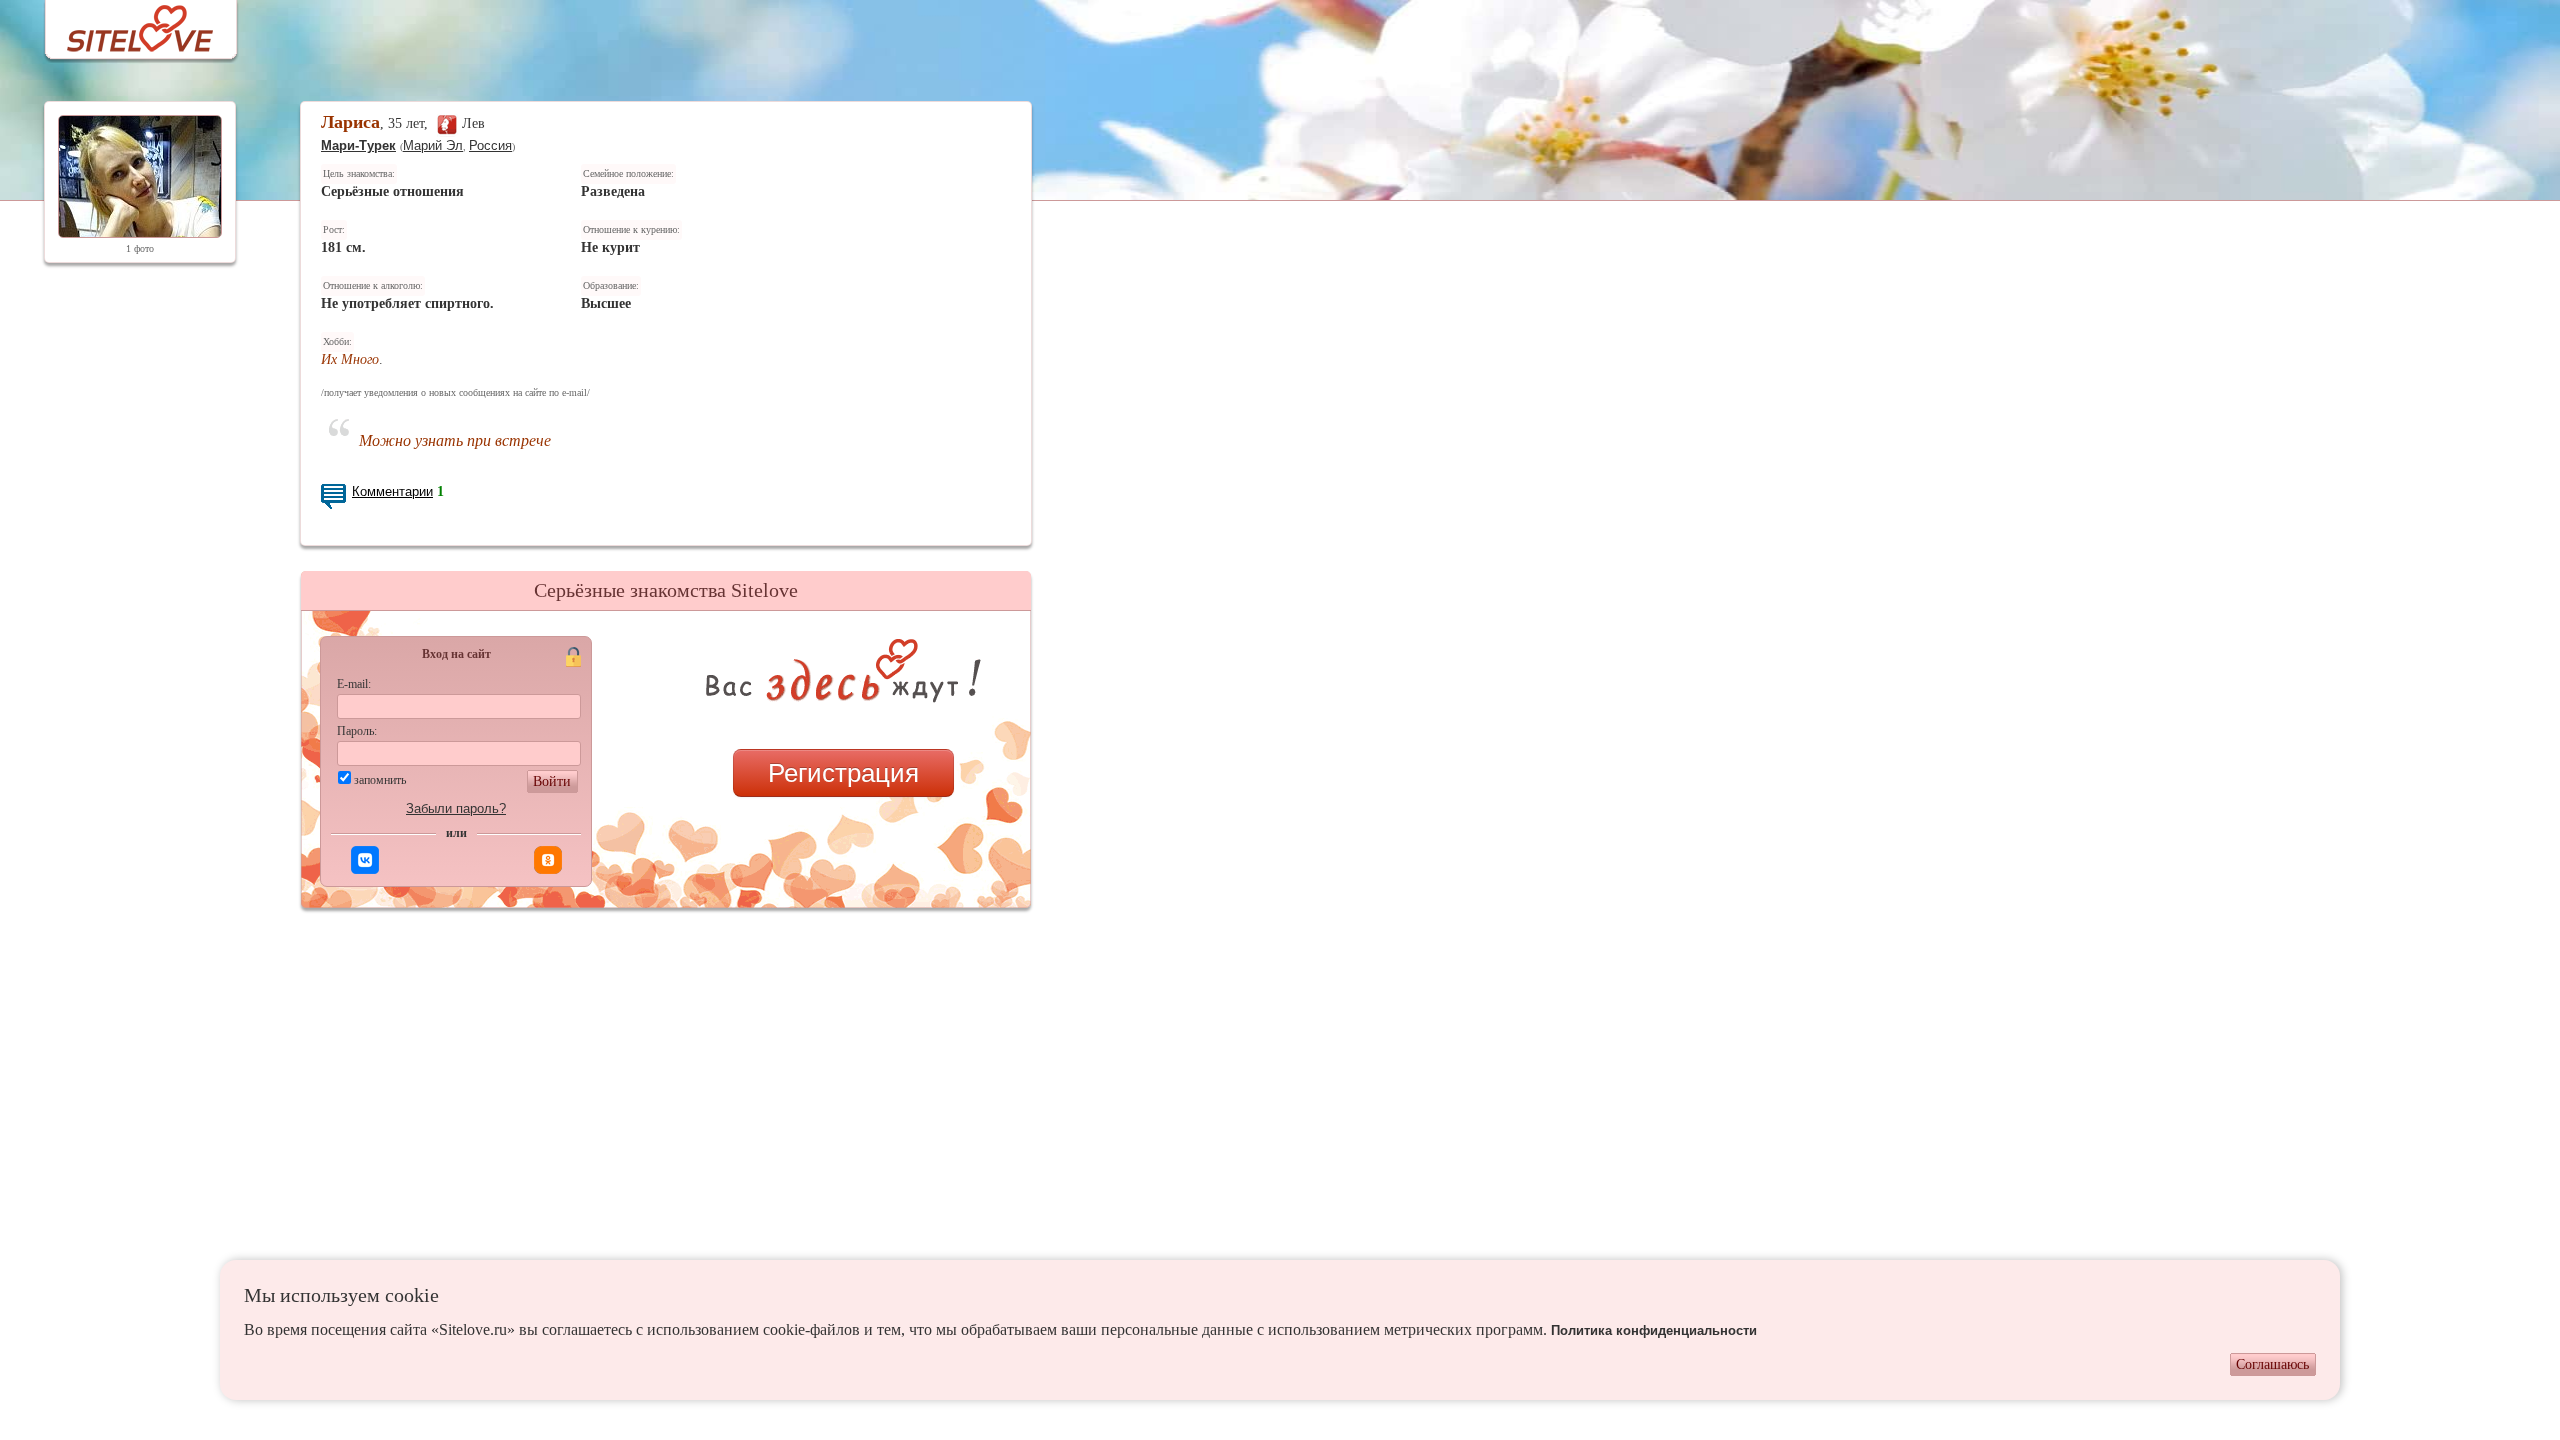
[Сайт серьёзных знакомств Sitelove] (124, 23)
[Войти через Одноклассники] (548, 860)
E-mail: (354, 684)
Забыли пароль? (456, 808)
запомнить (380, 780)
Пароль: (357, 731)
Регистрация (843, 773)
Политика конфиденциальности (1654, 1330)
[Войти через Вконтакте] (365, 860)
